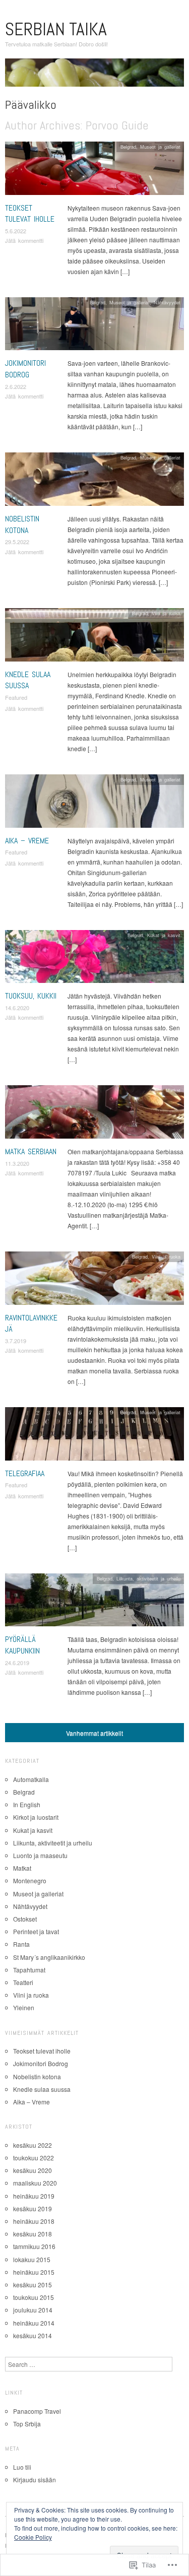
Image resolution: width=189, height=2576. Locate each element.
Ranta (21, 1944)
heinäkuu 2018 (34, 2221)
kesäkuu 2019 (33, 2208)
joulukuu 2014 (33, 2310)
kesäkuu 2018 (33, 2234)
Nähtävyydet (167, 302)
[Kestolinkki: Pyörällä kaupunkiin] (94, 1602)
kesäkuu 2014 (33, 2335)
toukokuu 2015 (34, 2297)
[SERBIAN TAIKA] (94, 76)
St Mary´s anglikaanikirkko (49, 1957)
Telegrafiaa (25, 1473)
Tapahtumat (29, 1970)
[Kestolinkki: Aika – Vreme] (94, 803)
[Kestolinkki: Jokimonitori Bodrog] (94, 326)
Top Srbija (27, 2424)
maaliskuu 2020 (35, 2183)
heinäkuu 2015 (34, 2272)
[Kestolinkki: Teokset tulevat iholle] (94, 171)
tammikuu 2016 (34, 2246)
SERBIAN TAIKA (56, 29)
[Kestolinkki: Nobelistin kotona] (94, 482)
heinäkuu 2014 (34, 2323)
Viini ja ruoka (166, 613)
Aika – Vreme (27, 841)
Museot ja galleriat (160, 147)
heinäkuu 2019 (34, 2196)
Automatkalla (31, 1779)
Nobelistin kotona (22, 524)
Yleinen (24, 2007)
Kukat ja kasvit (164, 935)
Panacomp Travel (37, 2411)
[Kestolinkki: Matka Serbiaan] (94, 1115)
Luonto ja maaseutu (40, 1855)
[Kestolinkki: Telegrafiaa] (94, 1436)
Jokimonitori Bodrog (25, 369)
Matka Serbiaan (31, 1151)
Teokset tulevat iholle (30, 213)
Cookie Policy (33, 2537)
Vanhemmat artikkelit (94, 1733)
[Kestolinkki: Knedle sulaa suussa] (94, 638)
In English (27, 1804)
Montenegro (30, 1880)
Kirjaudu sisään (35, 2480)
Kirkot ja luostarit (36, 1817)
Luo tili (22, 2467)
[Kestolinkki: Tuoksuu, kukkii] (94, 959)
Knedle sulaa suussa (28, 680)
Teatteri (23, 1982)
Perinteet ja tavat (36, 1931)
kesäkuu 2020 (33, 2170)
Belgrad (128, 147)
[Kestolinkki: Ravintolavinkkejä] (94, 1281)
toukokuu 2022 (34, 2158)
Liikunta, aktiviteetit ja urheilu (148, 1578)
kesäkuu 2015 (33, 2285)
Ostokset (25, 1919)
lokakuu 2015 (32, 2259)
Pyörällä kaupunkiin (22, 1645)
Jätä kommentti (24, 240)
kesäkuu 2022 (33, 2145)
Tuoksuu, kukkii (31, 996)
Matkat (173, 1090)
